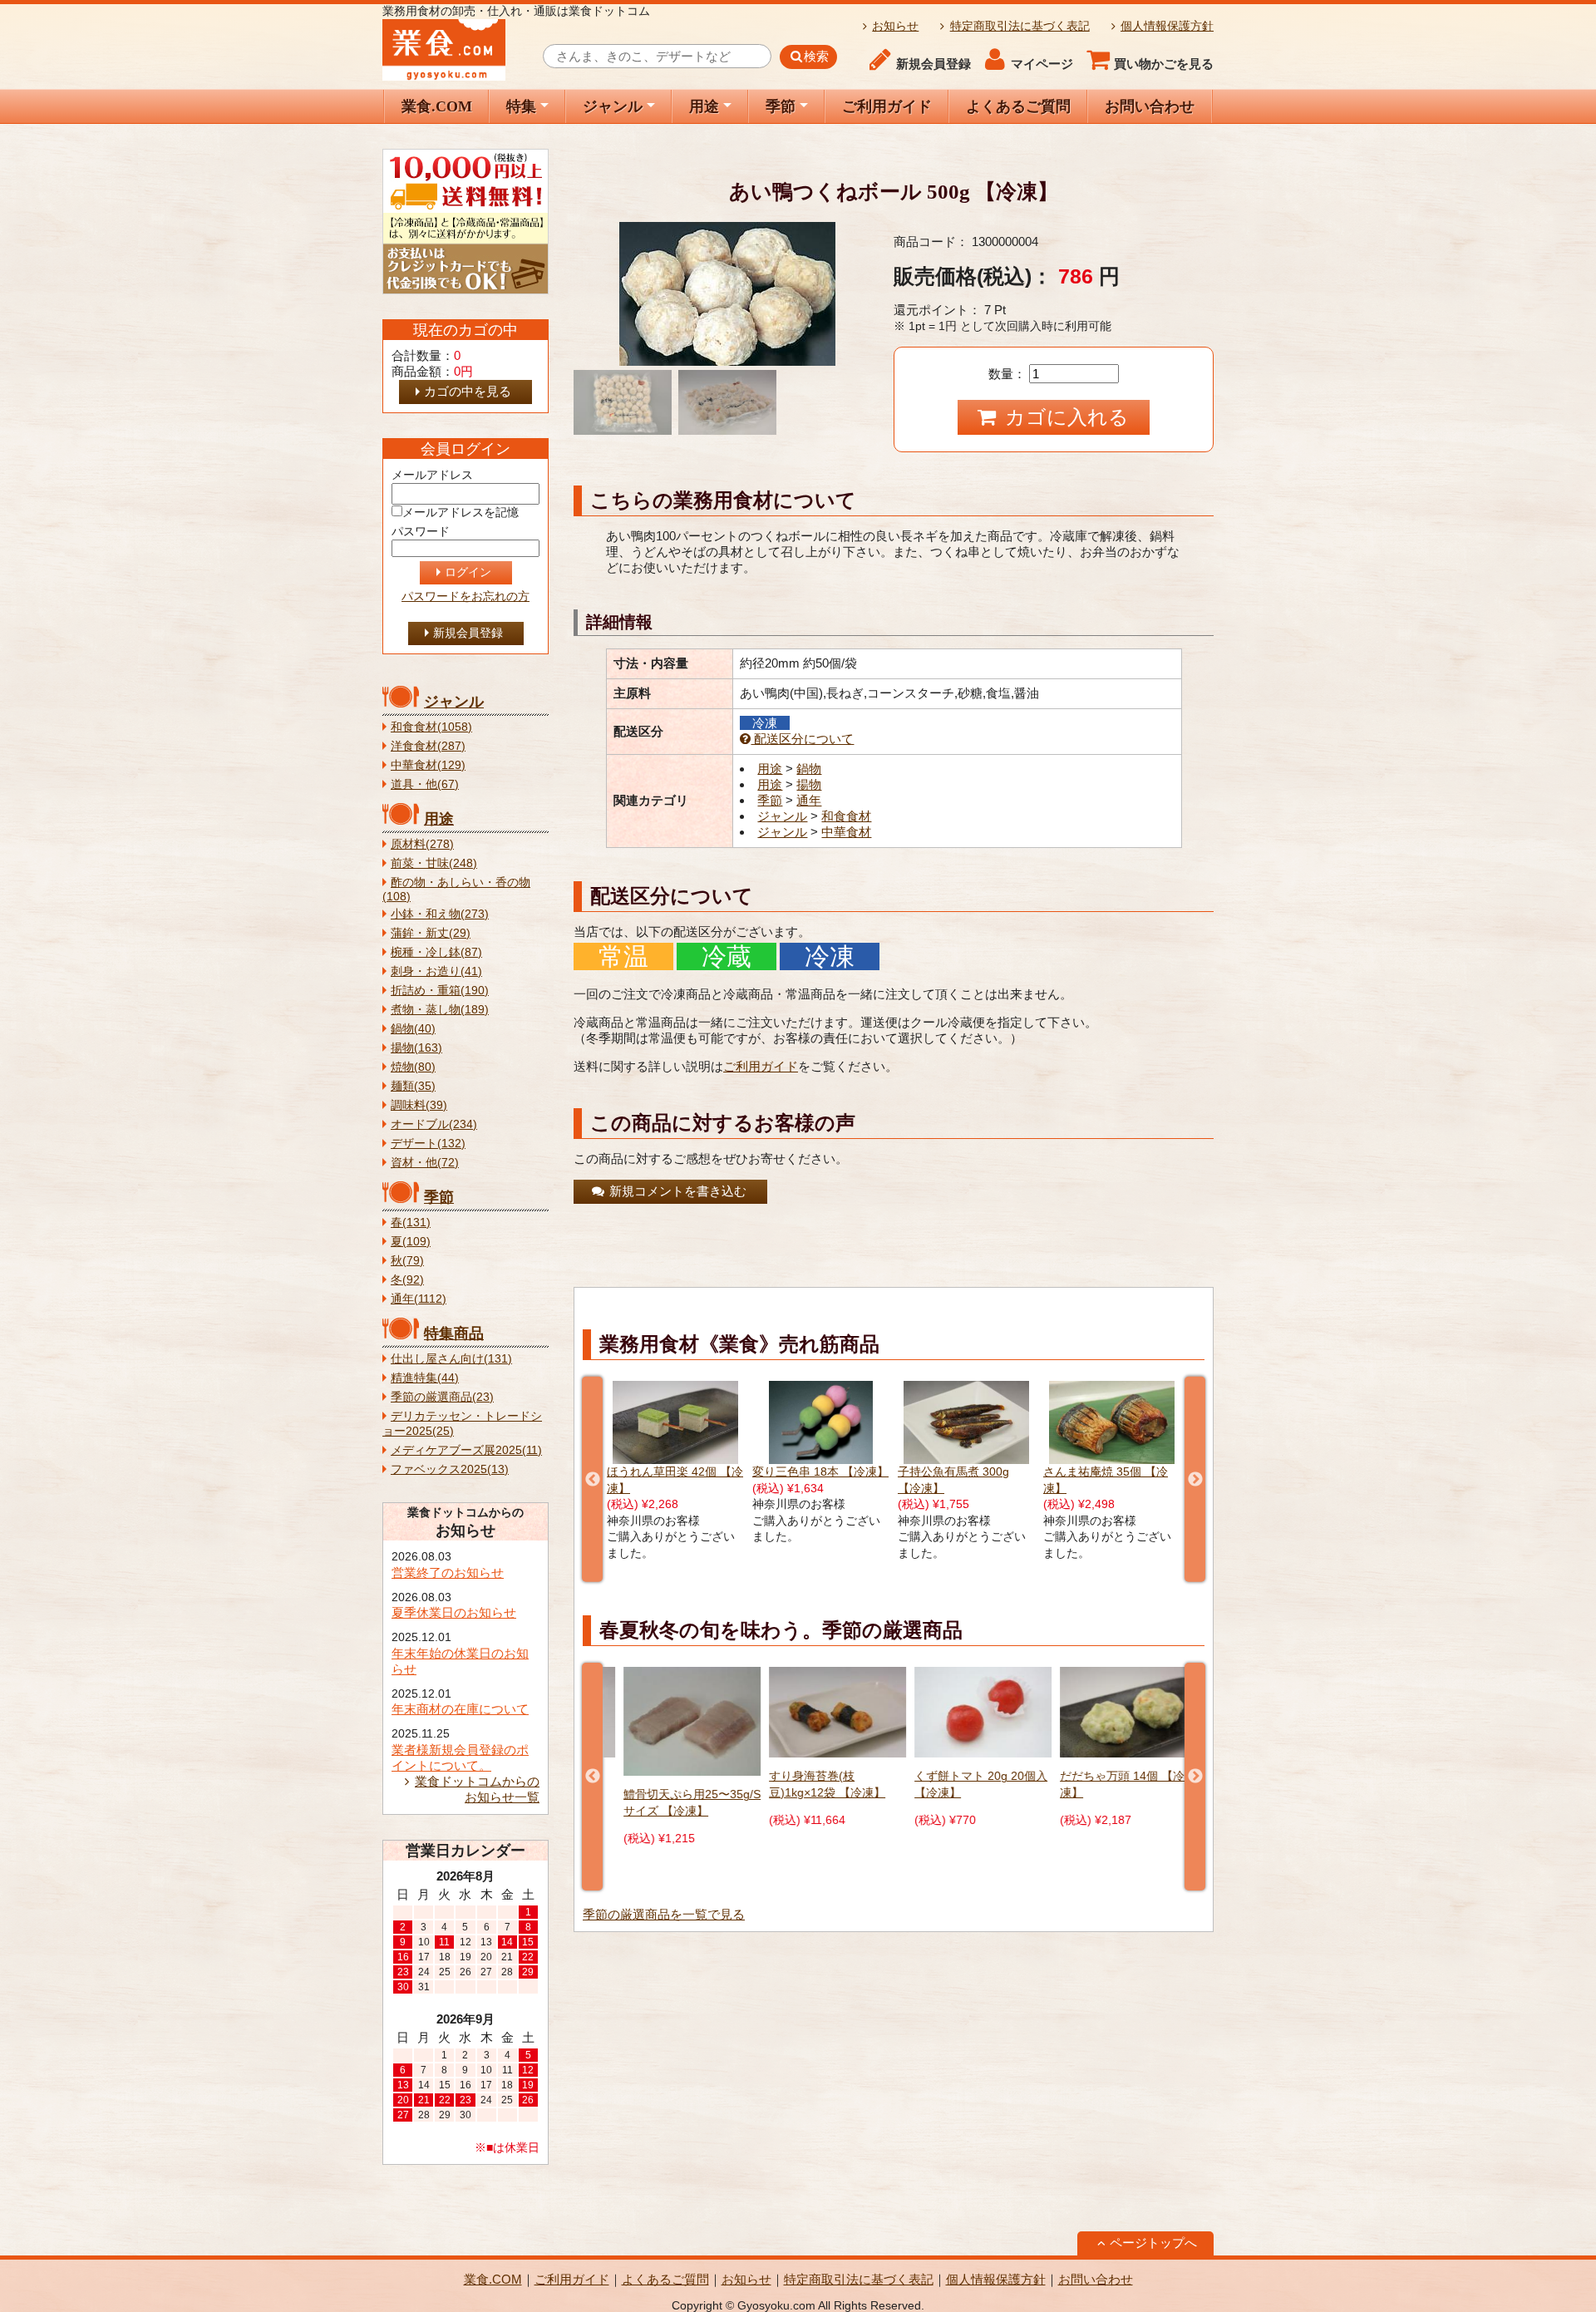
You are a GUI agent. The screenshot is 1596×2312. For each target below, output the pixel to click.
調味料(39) (419, 1105)
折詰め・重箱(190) (440, 991)
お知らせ (895, 26)
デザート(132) (428, 1144)
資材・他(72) (425, 1163)
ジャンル (613, 106)
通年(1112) (419, 1299)
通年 (809, 800)
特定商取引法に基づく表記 (1020, 26)
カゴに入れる (1064, 417)
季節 (781, 106)
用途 (704, 106)
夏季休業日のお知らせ (454, 1612)
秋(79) (407, 1261)
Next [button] (1195, 1479)
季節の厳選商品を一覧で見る (664, 1914)
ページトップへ (1153, 2243)
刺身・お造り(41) (436, 971)
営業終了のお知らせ (448, 1573)
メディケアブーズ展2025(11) (466, 1450)
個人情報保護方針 (1167, 26)
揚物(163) (416, 1048)
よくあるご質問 (1018, 106)
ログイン (468, 572)
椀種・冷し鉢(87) (436, 952)
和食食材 (846, 816)
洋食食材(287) (428, 746)
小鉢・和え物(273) (440, 914)
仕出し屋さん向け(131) (451, 1359)
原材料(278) (422, 844)
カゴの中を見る (468, 391)
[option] (675, 1463)
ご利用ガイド (887, 106)
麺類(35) (413, 1086)
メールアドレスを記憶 (461, 513)
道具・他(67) (425, 784)
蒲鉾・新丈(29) (431, 933)
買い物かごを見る (1164, 64)
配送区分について (802, 739)
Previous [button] (592, 1479)
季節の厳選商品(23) (442, 1397)
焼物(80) (413, 1067)
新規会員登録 (933, 64)
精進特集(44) (425, 1378)
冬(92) (407, 1280)
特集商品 (454, 1333)
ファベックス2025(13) (450, 1469)
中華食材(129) (428, 765)
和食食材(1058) (431, 727)
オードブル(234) (434, 1124)
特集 (521, 106)
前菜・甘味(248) (434, 863)
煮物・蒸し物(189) (440, 1010)
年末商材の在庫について (460, 1709)
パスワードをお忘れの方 (465, 596)
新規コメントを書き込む (676, 1191)
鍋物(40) (413, 1029)
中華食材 (846, 832)
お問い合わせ (1150, 106)
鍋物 (809, 769)
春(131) (411, 1223)
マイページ (1042, 64)
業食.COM (437, 106)
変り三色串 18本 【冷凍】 (675, 1472)
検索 (816, 57)
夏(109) (411, 1242)
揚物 (809, 784)
